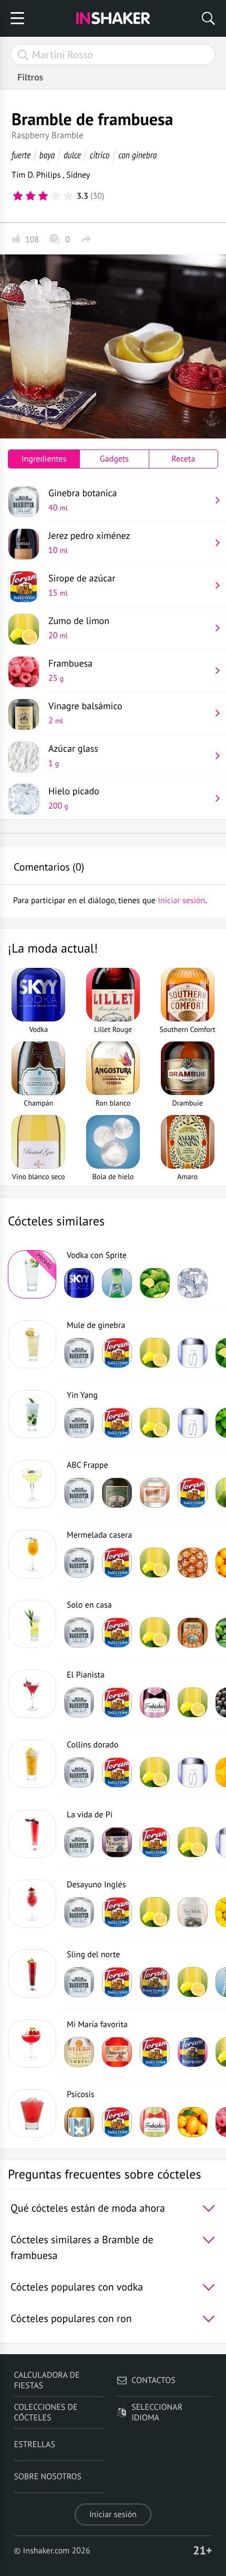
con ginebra (137, 155)
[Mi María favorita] (32, 2043)
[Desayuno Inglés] (32, 1904)
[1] (18, 196)
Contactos (153, 2380)
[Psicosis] (32, 2113)
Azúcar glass (73, 755)
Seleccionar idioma (157, 2413)
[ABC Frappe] (32, 1484)
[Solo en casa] (32, 1624)
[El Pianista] (32, 1694)
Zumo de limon (79, 628)
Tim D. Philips (37, 175)
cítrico (100, 155)
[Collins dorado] (32, 1764)
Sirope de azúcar (82, 585)
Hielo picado (74, 798)
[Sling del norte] (32, 1974)
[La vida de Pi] (32, 1834)
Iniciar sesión (113, 2514)
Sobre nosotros (48, 2477)
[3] (43, 196)
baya (47, 155)
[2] (30, 196)
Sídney (78, 175)
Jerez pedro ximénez (89, 543)
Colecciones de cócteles (45, 2413)
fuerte (21, 155)
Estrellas (34, 2445)
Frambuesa (70, 670)
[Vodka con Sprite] (32, 1274)
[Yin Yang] (32, 1414)
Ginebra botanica (83, 500)
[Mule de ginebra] (32, 1344)
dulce (72, 155)
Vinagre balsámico (85, 713)
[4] (56, 196)
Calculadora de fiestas (47, 2380)
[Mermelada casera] (32, 1554)
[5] (68, 196)
